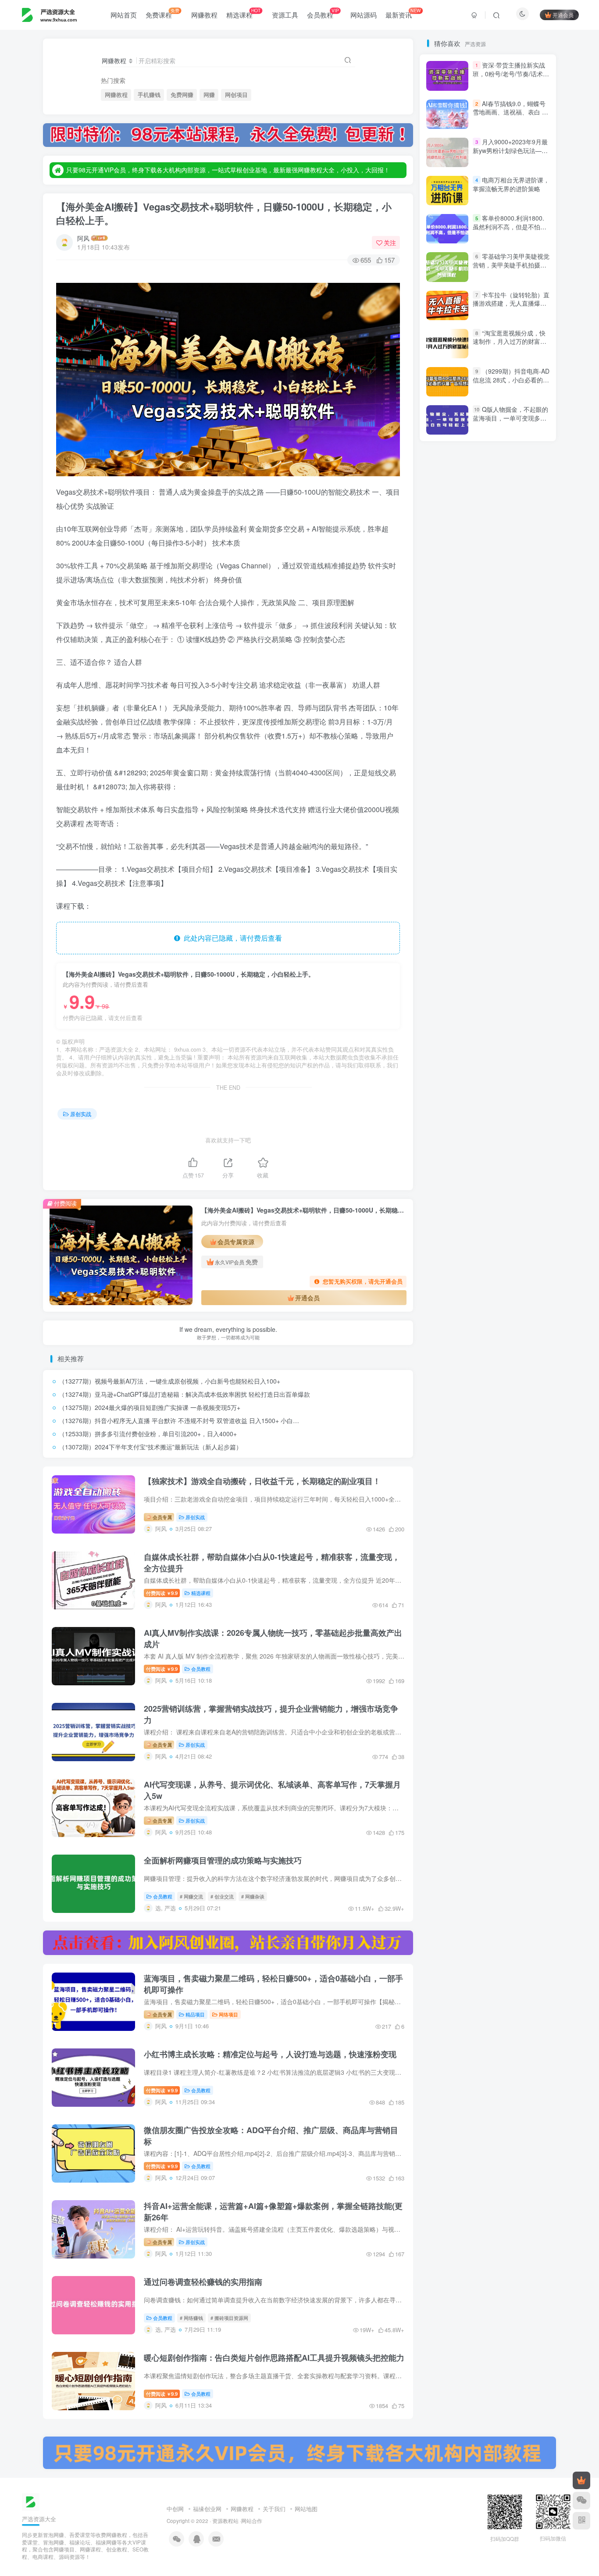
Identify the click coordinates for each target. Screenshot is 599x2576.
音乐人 (524, 870)
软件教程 (445, 1008)
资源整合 (445, 1083)
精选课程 (243, 13)
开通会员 (563, 15)
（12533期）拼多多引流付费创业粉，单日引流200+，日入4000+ (148, 1434)
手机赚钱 (149, 95)
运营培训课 (486, 971)
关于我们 (274, 2509)
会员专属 (162, 1517)
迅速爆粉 (483, 983)
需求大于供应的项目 (459, 883)
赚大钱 (472, 1071)
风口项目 (445, 858)
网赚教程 (204, 15)
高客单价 (483, 833)
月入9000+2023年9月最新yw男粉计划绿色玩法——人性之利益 (510, 492)
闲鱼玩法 (483, 908)
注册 (518, 164)
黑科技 (442, 820)
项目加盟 (483, 858)
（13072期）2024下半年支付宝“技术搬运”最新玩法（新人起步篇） (150, 1447)
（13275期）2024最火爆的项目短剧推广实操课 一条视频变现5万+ (150, 1407)
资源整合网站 (516, 1071)
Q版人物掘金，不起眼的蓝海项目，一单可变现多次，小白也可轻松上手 (510, 759)
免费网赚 (182, 95)
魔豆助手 (445, 833)
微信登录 (493, 214)
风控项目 (495, 845)
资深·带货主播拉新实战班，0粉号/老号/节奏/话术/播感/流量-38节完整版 (509, 416)
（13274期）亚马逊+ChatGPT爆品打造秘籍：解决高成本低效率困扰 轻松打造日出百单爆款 (184, 1394)
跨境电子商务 (478, 1021)
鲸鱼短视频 (512, 820)
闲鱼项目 (510, 895)
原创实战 (81, 1114)
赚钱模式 (518, 1046)
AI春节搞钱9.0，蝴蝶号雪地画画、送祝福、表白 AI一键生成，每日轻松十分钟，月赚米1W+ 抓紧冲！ (510, 458)
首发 (515, 833)
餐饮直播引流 (451, 845)
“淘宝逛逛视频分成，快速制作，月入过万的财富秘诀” (510, 683)
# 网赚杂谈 (253, 1896)
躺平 (439, 1021)
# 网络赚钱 (191, 2318)
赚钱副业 (527, 1058)
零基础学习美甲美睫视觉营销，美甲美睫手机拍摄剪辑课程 (511, 607)
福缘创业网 (207, 2509)
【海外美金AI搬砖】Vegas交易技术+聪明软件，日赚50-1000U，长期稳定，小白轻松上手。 (224, 213)
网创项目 (236, 95)
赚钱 (441, 1071)
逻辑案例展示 (451, 958)
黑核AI (475, 820)
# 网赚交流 (191, 1896)
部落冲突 (527, 946)
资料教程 (483, 1083)
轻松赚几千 (492, 996)
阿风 (83, 238)
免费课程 (162, 13)
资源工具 (285, 15)
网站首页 (124, 15)
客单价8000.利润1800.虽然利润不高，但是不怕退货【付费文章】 (510, 568)
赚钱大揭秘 (486, 1058)
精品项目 (195, 2014)
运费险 (492, 958)
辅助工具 (521, 983)
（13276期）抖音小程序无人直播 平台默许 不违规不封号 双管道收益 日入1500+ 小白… (179, 1420)
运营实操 (445, 971)
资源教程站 (225, 2521)
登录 (467, 164)
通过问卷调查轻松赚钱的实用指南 (203, 2282)
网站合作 (252, 2521)
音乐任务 (445, 870)
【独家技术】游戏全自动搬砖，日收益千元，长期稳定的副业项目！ (262, 1481)
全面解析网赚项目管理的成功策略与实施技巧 (223, 1860)
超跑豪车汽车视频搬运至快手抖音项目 (482, 1033)
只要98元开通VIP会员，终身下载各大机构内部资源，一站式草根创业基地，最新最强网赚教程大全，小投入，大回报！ (228, 170)
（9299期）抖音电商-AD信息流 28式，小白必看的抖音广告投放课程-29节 (511, 380)
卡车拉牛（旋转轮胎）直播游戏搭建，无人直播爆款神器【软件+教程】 (511, 645)
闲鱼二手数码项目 (495, 921)
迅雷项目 (445, 983)
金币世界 (445, 946)
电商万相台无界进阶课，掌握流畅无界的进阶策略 (511, 526)
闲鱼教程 (521, 908)
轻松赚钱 (448, 996)
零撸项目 (512, 883)
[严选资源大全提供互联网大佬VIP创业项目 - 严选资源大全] (31, 2501)
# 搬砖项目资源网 (229, 2318)
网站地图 (306, 2509)
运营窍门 (527, 958)
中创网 (175, 2509)
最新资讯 (403, 13)
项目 (515, 858)
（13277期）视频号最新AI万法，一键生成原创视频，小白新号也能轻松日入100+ (169, 1381)
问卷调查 (495, 933)
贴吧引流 (521, 1083)
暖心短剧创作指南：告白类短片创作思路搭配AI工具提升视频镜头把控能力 (274, 2358)
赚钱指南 (445, 1058)
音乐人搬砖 (486, 870)
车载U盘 (520, 1008)
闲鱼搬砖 (445, 921)
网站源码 (364, 15)
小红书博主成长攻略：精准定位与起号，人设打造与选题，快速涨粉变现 (270, 2054)
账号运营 (445, 1096)
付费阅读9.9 (162, 1593)
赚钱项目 (479, 1046)
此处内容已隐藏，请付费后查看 (231, 938)
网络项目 (228, 2014)
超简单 (442, 1046)
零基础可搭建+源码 (458, 895)
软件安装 (483, 1008)
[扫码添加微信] (581, 2501)
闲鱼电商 (445, 908)
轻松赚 (531, 996)
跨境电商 (521, 1021)
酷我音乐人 (486, 946)
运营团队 (527, 971)
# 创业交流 (222, 1896)
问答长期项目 (451, 933)
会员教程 (323, 13)
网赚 (209, 95)
